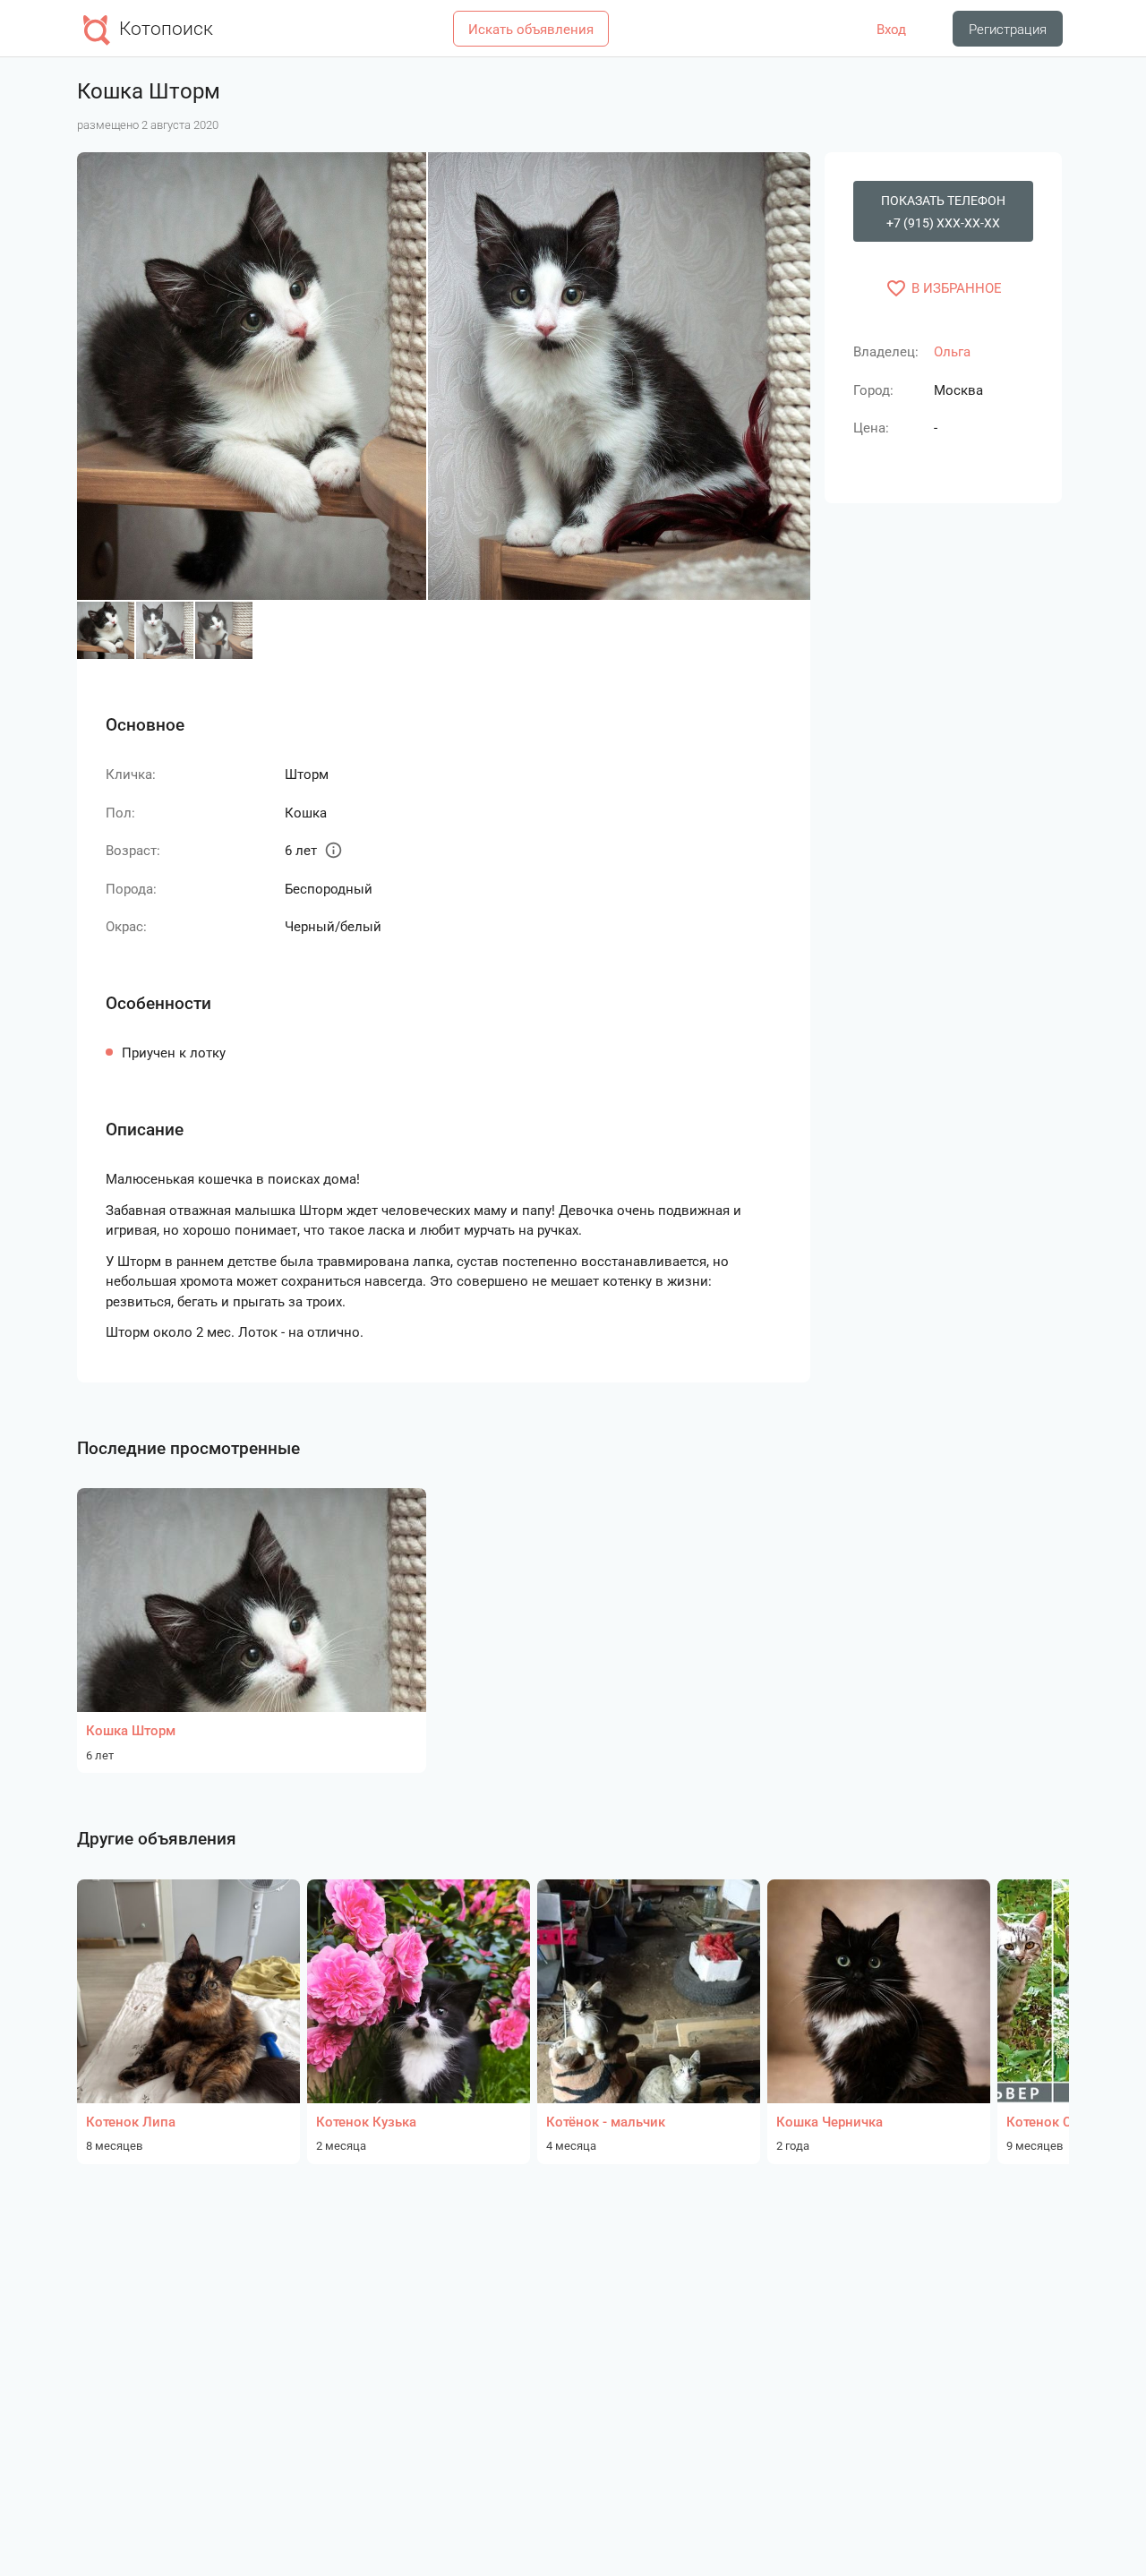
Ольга (952, 352)
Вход (891, 30)
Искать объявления (531, 30)
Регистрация (1008, 30)
